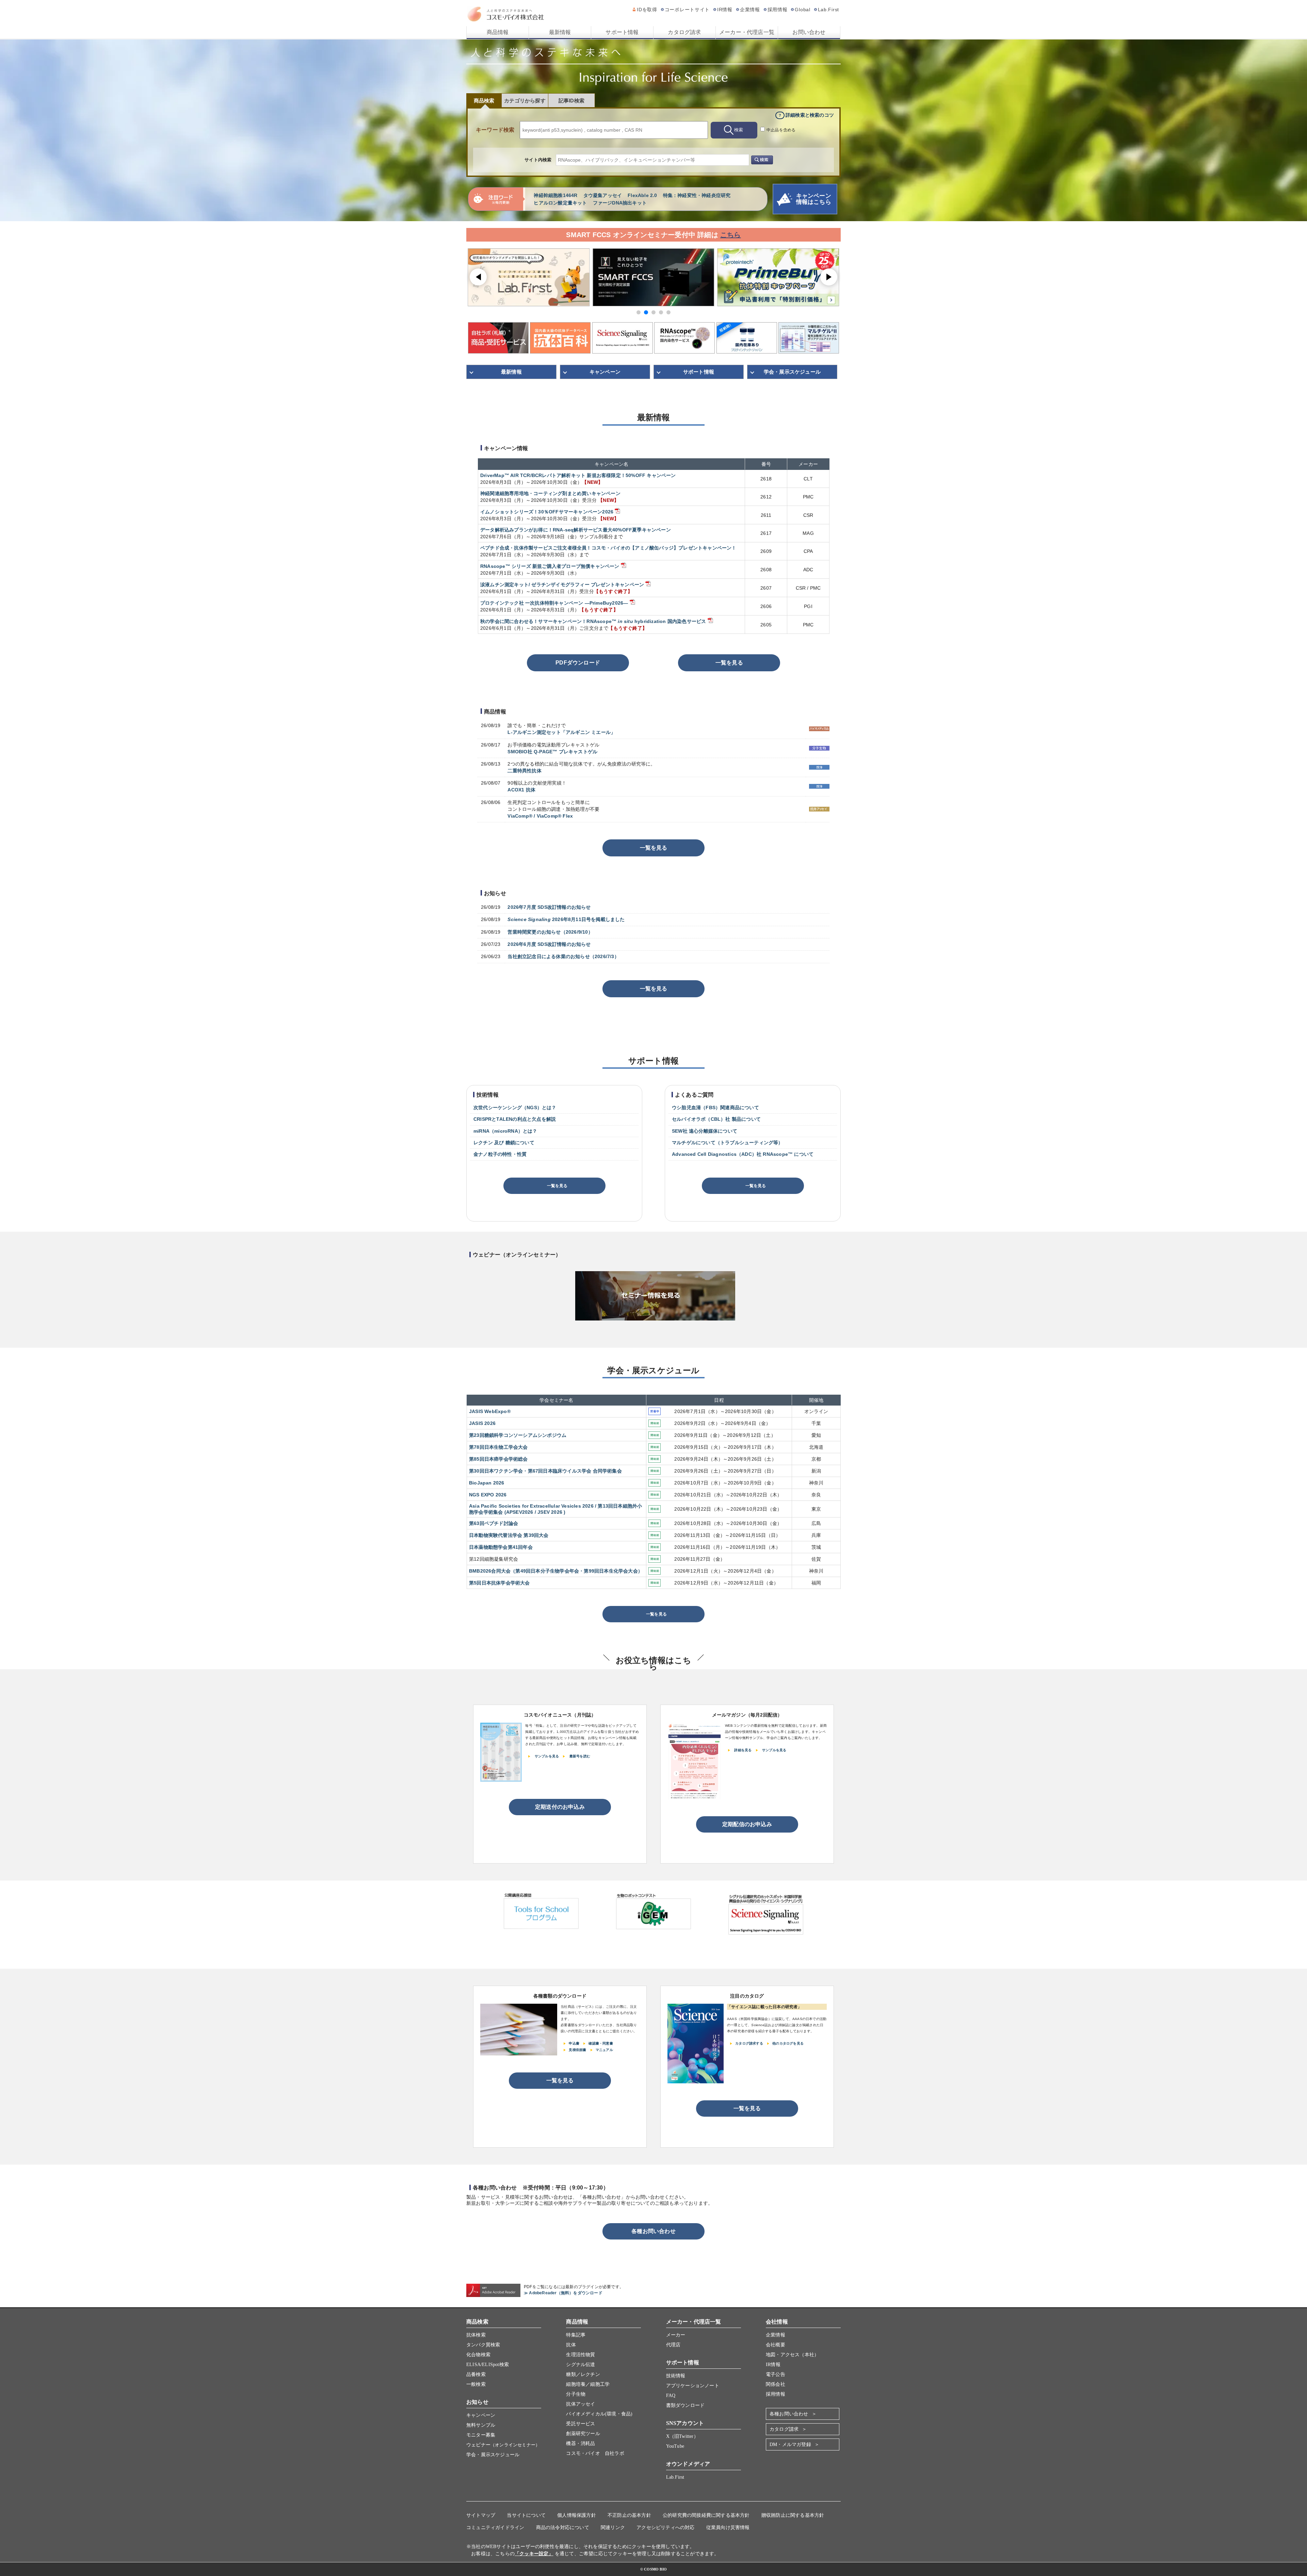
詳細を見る (743, 1750)
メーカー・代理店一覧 (747, 32)
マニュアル (604, 2050)
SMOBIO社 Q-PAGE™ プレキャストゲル (552, 752)
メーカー (676, 2335)
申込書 (574, 2043)
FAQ (671, 2395)
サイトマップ (481, 2515)
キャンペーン (605, 372)
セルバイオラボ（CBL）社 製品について (716, 1119)
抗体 (571, 2345)
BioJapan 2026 (487, 1483)
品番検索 (476, 2374)
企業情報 (750, 10)
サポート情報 (622, 32)
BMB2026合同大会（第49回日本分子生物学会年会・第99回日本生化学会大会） (556, 1571)
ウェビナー (503, 2445)
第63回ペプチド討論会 (494, 1523)
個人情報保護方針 (577, 2515)
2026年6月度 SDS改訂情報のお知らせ (549, 944)
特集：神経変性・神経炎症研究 (697, 195)
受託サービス (580, 2424)
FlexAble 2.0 (642, 195)
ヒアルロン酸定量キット (560, 203)
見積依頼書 (577, 2050)
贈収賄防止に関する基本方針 (793, 2515)
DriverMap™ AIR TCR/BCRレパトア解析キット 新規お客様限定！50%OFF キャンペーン (578, 475)
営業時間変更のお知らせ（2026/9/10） (550, 932)
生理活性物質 (580, 2355)
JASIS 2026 (482, 1423)
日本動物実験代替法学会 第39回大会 (509, 1535)
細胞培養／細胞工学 (588, 2384)
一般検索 (476, 2384)
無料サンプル (481, 2425)
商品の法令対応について (563, 2528)
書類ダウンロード (685, 2405)
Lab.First (828, 10)
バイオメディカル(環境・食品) (599, 2414)
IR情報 (725, 10)
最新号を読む (580, 1756)
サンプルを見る (547, 1756)
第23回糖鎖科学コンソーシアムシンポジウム (518, 1435)
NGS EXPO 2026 (488, 1495)
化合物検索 (478, 2355)
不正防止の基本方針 (629, 2515)
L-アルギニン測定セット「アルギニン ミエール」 (561, 732)
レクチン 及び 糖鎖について (504, 1143)
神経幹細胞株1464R (555, 195)
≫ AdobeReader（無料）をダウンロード (563, 2293)
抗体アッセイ (580, 2404)
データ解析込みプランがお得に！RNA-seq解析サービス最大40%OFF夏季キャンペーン (576, 530)
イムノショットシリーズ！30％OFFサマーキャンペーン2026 (547, 512)
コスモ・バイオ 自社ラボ (595, 2453)
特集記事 (576, 2335)
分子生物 (576, 2394)
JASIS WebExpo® (490, 1411)
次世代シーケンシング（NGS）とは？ (515, 1107)
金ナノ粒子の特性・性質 (500, 1154)
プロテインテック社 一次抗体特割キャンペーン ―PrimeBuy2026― (554, 603)
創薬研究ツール (583, 2434)
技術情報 (676, 2376)
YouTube (675, 2446)
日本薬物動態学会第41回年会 (501, 1547)
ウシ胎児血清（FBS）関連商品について (715, 1107)
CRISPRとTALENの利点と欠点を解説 (515, 1119)
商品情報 (498, 32)
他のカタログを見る (788, 2043)
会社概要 (776, 2345)
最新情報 (560, 32)
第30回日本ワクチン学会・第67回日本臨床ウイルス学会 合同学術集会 (545, 1471)
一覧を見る (729, 663)
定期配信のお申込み (747, 1824)
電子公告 (776, 2374)
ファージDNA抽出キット (620, 203)
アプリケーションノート (693, 2386)
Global (802, 10)
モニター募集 (481, 2435)
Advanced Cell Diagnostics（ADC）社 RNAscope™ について (743, 1154)
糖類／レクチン (583, 2374)
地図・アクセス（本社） (792, 2355)
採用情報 (778, 10)
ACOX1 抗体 (521, 790)
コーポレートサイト (687, 10)
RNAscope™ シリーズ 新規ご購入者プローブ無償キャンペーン (550, 566)
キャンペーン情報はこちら (814, 199)
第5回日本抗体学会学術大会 (499, 1583)
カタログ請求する (749, 2043)
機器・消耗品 (580, 2443)
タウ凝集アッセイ (603, 195)
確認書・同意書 (601, 2043)
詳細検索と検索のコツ (810, 115)
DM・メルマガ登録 (790, 2444)
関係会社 (776, 2384)
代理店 (673, 2345)
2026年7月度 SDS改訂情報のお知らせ (549, 907)
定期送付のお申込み (560, 1807)
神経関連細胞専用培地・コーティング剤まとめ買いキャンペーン (550, 493)
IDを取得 (647, 10)
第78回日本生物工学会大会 (498, 1447)
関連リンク (613, 2528)
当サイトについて (526, 2515)
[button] (639, 312)
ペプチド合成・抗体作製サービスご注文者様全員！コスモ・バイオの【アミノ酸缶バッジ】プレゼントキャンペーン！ (608, 548)
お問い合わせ (809, 32)
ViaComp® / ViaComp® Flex (540, 816)
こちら (731, 235)
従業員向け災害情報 (728, 2528)
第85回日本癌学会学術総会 (498, 1459)
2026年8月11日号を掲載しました (566, 919)
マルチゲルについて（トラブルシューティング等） (728, 1143)
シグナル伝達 (580, 2365)
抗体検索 (476, 2335)
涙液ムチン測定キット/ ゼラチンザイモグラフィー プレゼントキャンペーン (562, 585)
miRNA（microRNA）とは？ (505, 1131)
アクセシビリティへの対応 (665, 2528)
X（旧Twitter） (682, 2436)
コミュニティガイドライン (495, 2528)
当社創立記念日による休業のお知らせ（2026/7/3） (563, 956)
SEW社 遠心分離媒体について (705, 1131)
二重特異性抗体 (524, 771)
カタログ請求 (684, 32)
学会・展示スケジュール (792, 372)
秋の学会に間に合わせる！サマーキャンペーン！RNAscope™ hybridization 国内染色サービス (593, 621)
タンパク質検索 (483, 2345)
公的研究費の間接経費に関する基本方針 (706, 2515)
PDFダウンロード (578, 663)
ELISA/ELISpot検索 (488, 2365)
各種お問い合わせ (653, 2231)
